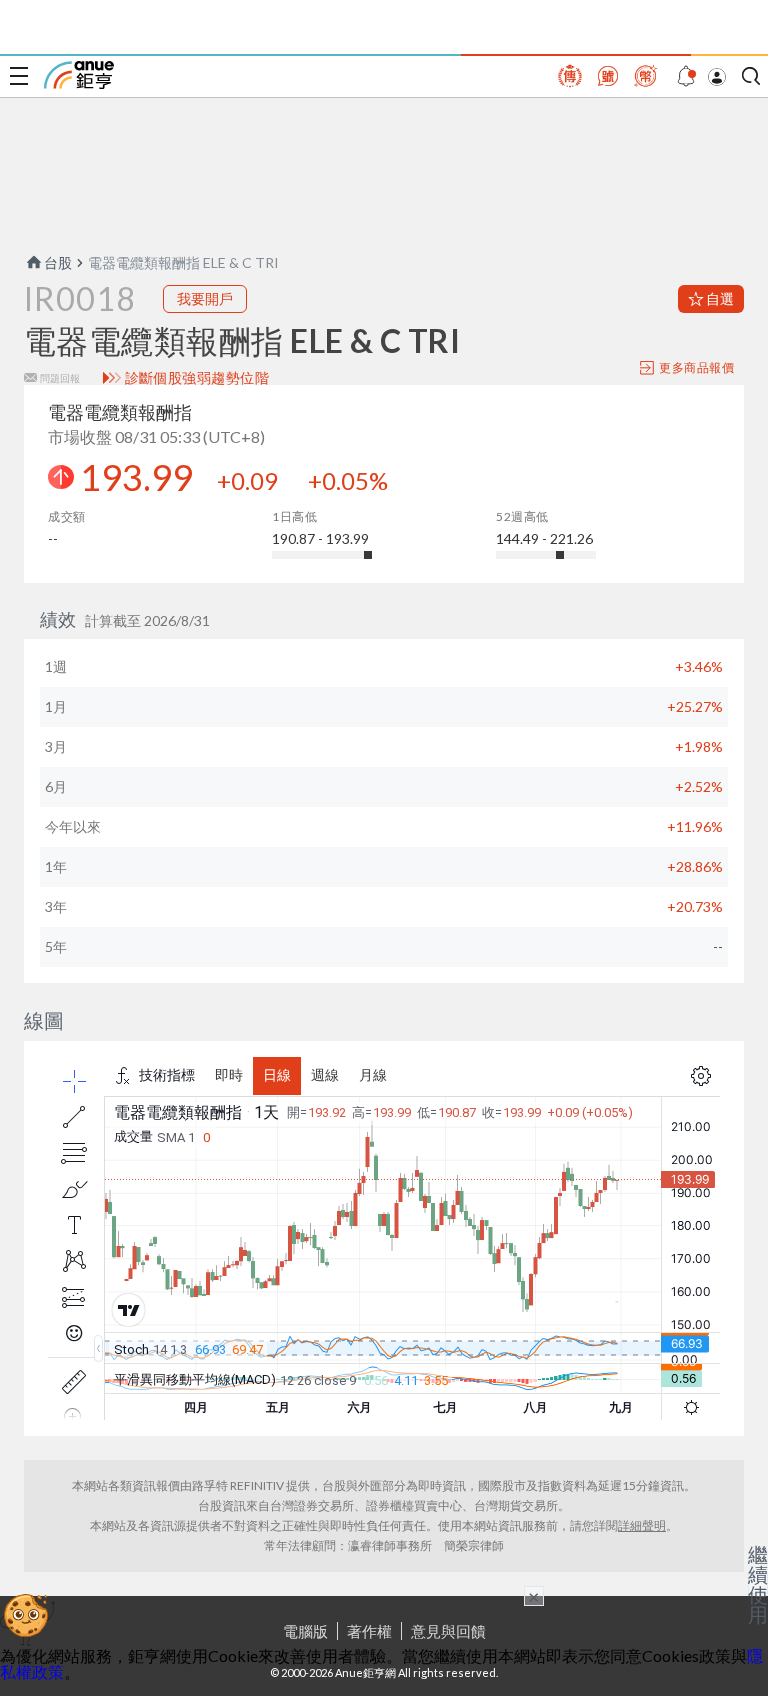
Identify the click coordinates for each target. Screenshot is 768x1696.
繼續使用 (758, 1584)
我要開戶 (205, 298)
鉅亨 (79, 75)
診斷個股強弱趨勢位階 (197, 378)
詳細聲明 (642, 1525)
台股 (58, 262)
